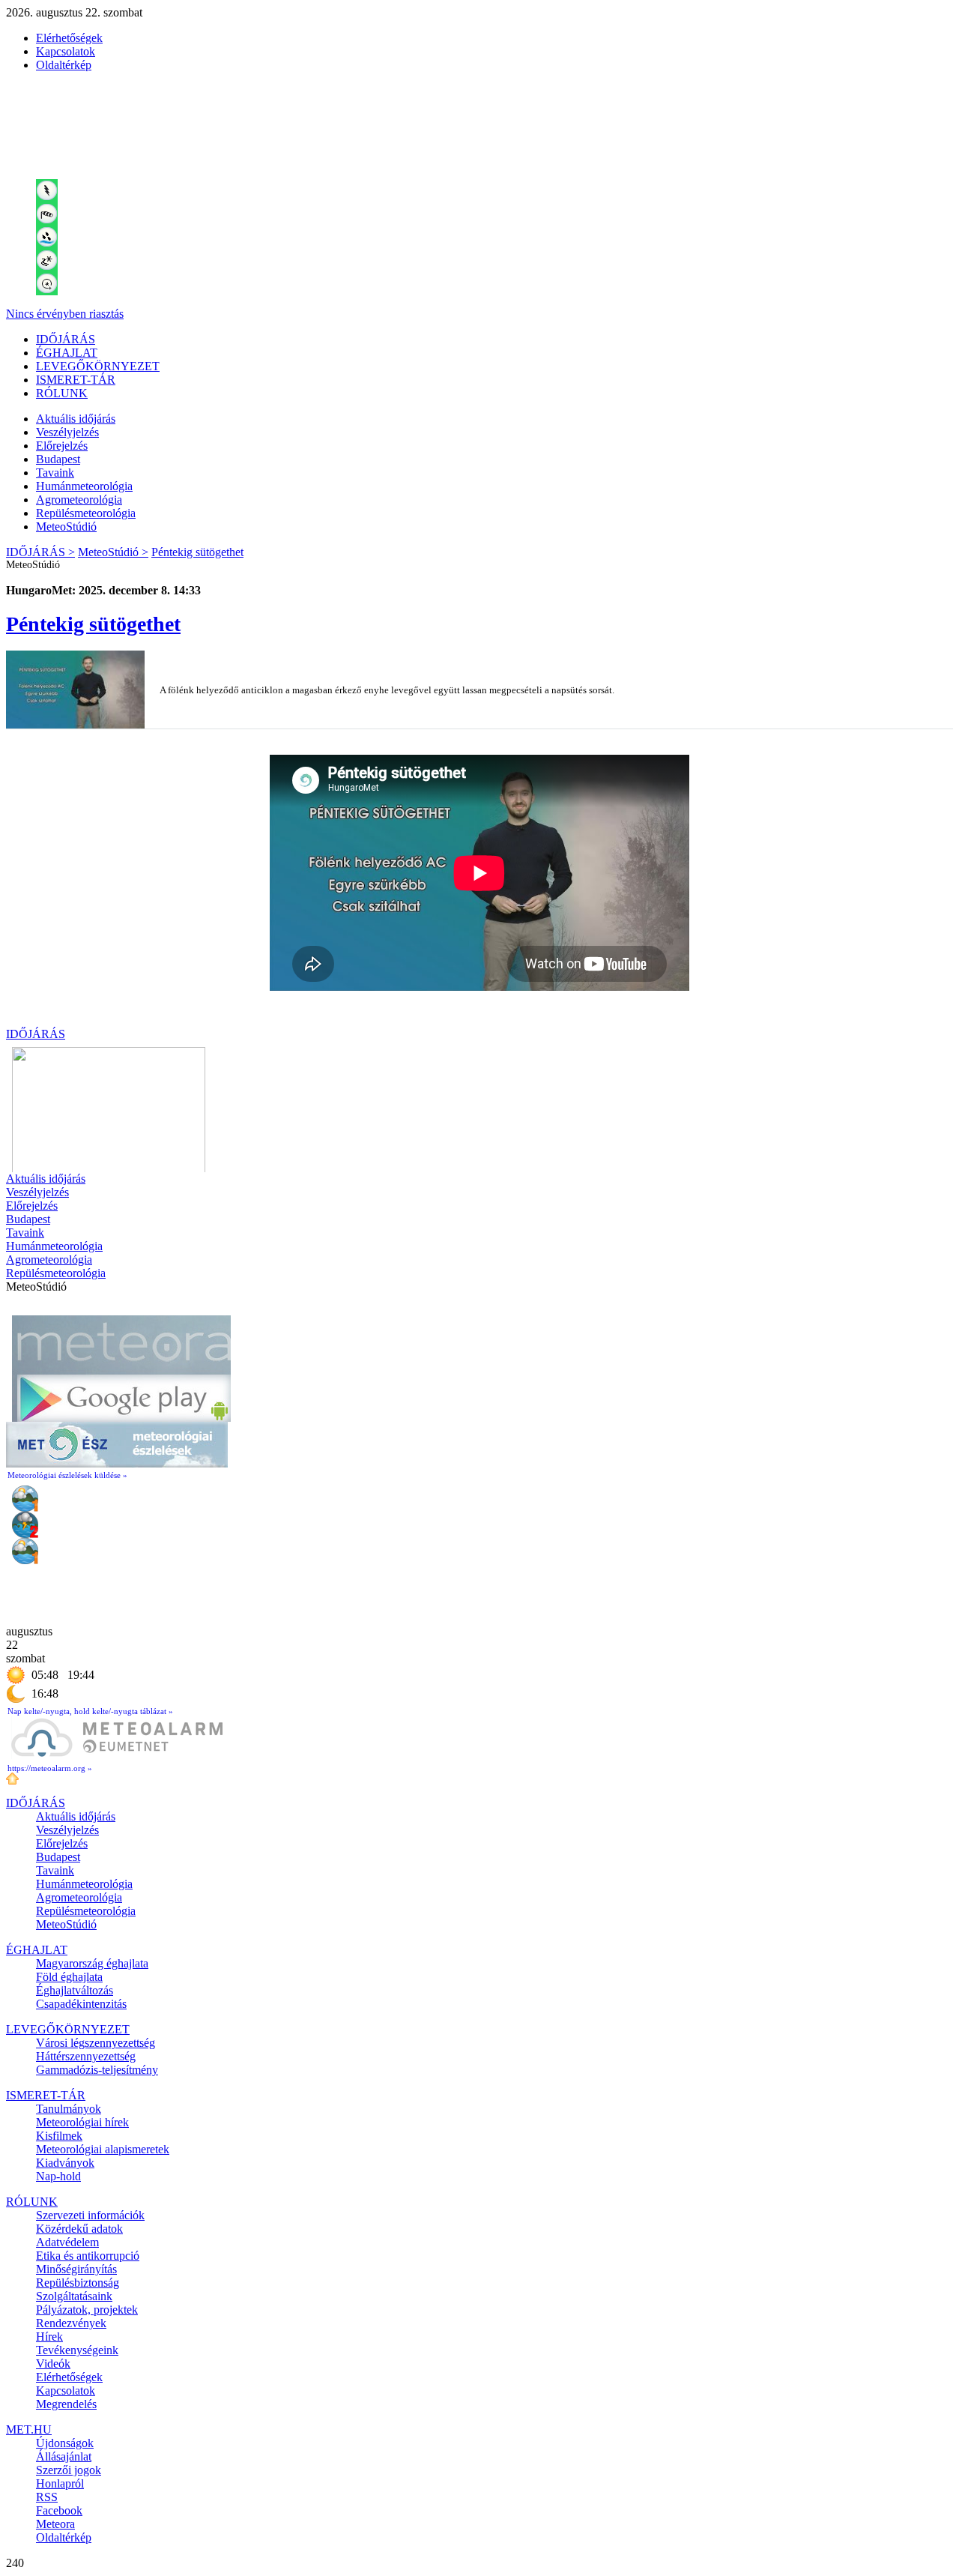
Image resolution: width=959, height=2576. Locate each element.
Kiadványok (65, 2163)
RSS (47, 2497)
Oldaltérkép (64, 65)
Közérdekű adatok (79, 2229)
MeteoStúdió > (113, 552)
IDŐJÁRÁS (66, 339)
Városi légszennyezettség (96, 2043)
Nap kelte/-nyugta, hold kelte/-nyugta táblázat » (90, 1711)
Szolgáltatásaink (74, 2296)
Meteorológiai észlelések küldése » (67, 1475)
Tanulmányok (69, 2109)
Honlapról (60, 2483)
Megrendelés (66, 2404)
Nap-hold (58, 2176)
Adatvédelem (67, 2242)
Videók (53, 2364)
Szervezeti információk (90, 2215)
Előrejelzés (62, 446)
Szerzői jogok (69, 2470)
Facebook (59, 2510)
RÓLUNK (62, 393)
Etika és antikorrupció (88, 2256)
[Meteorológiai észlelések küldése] (117, 1463)
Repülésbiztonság (78, 2283)
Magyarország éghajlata (92, 1963)
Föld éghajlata (69, 1977)
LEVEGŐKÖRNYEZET (98, 366)
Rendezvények (71, 2323)
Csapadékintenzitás (81, 2004)
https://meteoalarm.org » (50, 1768)
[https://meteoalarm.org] (117, 1756)
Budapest (58, 459)
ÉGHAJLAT (67, 353)
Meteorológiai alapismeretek (103, 2149)
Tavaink (55, 473)
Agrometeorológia (79, 500)
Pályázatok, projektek (87, 2310)
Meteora (55, 2524)
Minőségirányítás (76, 2269)
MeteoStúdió (66, 527)
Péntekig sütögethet (197, 552)
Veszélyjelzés (67, 432)
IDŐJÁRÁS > (40, 552)
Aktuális (76, 419)
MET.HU (29, 2429)
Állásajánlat (64, 2456)
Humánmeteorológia (84, 486)
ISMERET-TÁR (76, 380)
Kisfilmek (59, 2136)
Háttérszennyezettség (86, 2056)
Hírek (49, 2337)
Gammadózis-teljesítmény (97, 2070)
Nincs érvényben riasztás (65, 314)
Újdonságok (65, 2443)
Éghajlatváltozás (75, 1990)
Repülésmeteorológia (86, 513)
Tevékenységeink (77, 2350)
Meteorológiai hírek (82, 2122)
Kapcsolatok (66, 51)
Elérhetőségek (69, 38)
